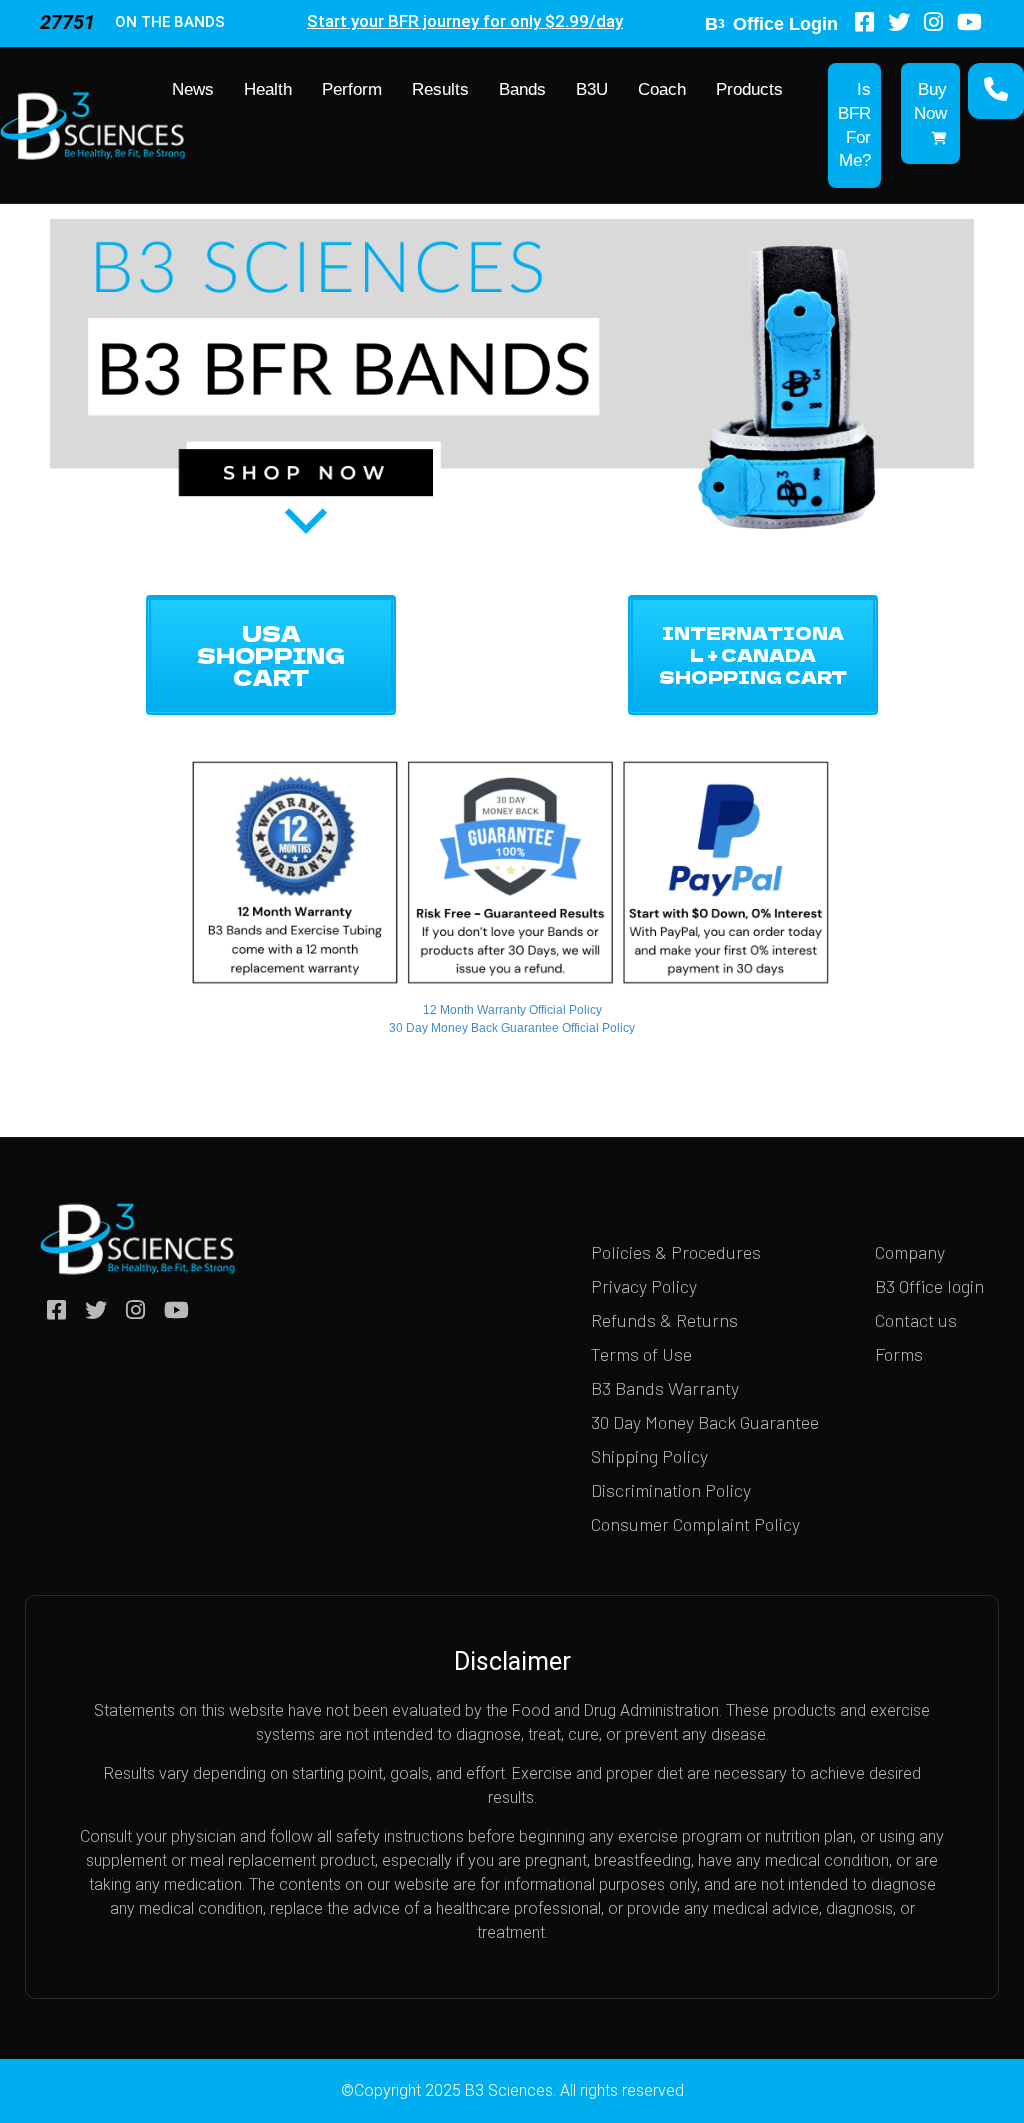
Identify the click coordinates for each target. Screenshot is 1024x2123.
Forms (899, 1354)
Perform (352, 89)
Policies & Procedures (676, 1252)
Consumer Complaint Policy (695, 1524)
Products (749, 89)
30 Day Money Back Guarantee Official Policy (512, 1028)
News (193, 89)
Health (268, 89)
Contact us (916, 1320)
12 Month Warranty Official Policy (512, 1010)
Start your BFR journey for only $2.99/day (465, 21)
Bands (522, 89)
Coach (662, 89)
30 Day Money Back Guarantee (705, 1422)
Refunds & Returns (664, 1320)
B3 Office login (929, 1286)
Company (910, 1252)
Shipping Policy (649, 1456)
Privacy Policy (644, 1286)
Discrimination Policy (671, 1490)
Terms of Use (641, 1354)
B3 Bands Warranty (665, 1388)
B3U (592, 89)
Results (440, 89)
